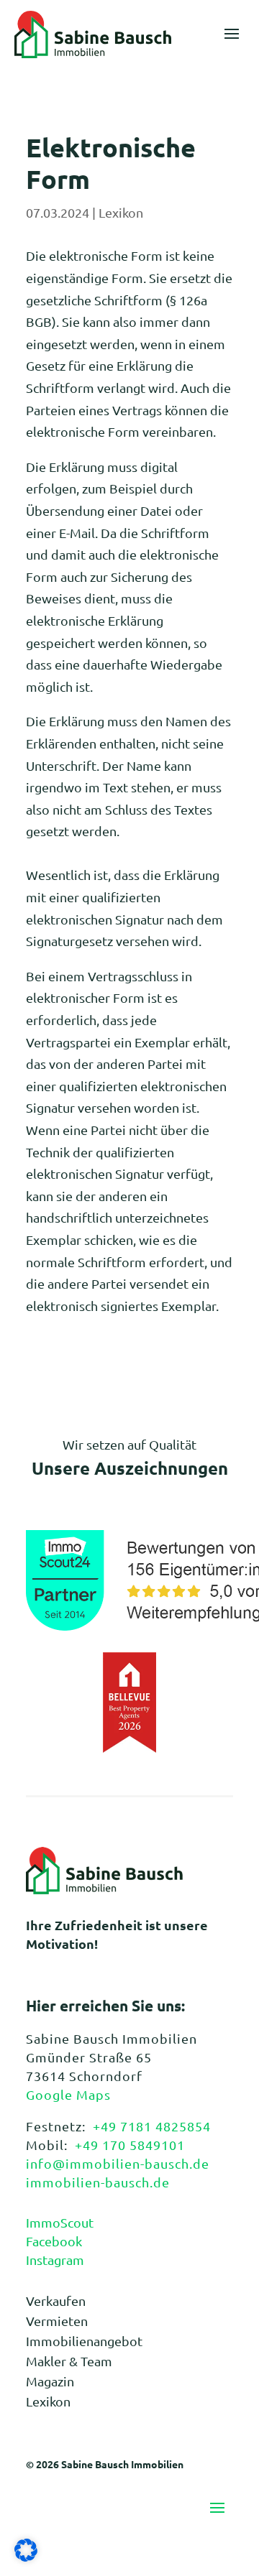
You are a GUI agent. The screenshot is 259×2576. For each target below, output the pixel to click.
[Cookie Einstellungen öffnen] (26, 2556)
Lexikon (121, 212)
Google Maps (68, 2094)
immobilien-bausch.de (98, 2182)
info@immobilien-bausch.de (118, 2163)
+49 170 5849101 (130, 2145)
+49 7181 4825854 (152, 2126)
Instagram (55, 2260)
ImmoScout (60, 2222)
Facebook (54, 2241)
